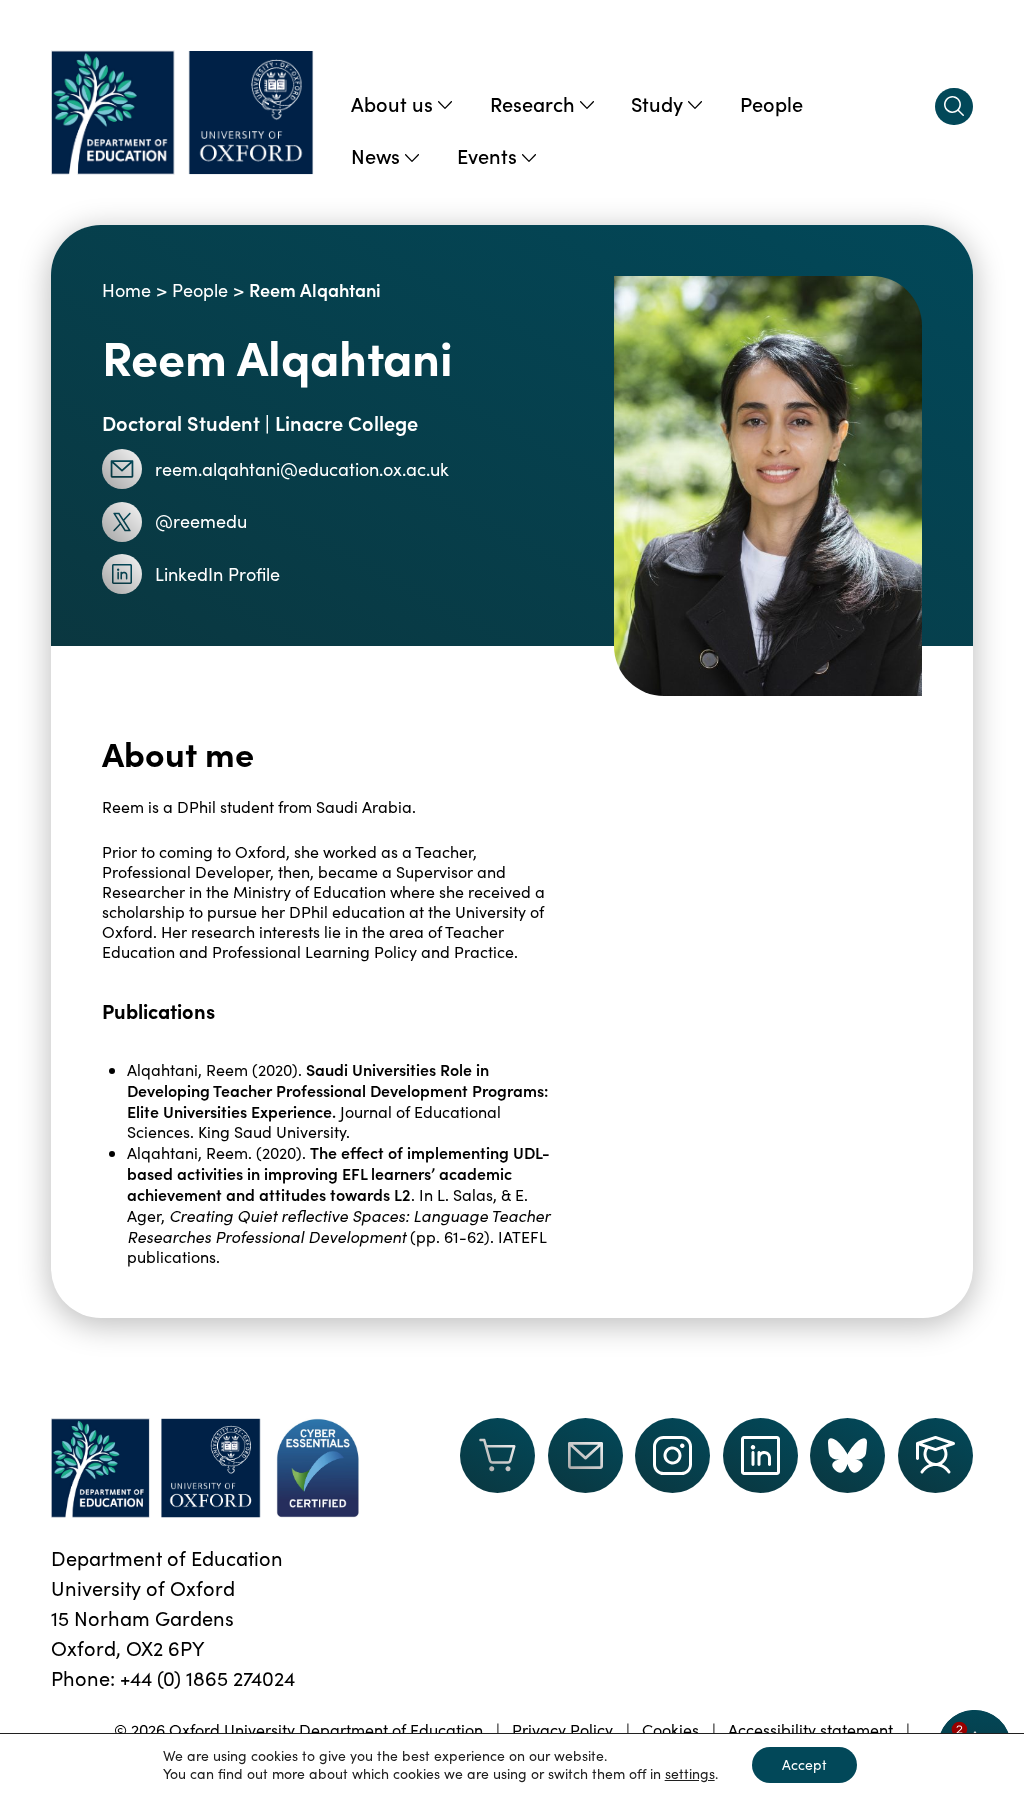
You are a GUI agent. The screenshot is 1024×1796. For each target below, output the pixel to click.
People (771, 103)
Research (532, 103)
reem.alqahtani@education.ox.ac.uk (302, 469)
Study (657, 103)
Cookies (670, 1729)
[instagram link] (672, 1455)
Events (487, 155)
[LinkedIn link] (760, 1455)
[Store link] (497, 1468)
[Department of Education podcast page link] (935, 1455)
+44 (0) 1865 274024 (207, 1677)
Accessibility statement (810, 1729)
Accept (804, 1764)
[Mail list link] (585, 1468)
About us (392, 103)
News (375, 155)
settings (690, 1774)
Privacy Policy (562, 1729)
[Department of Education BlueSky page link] (847, 1455)
